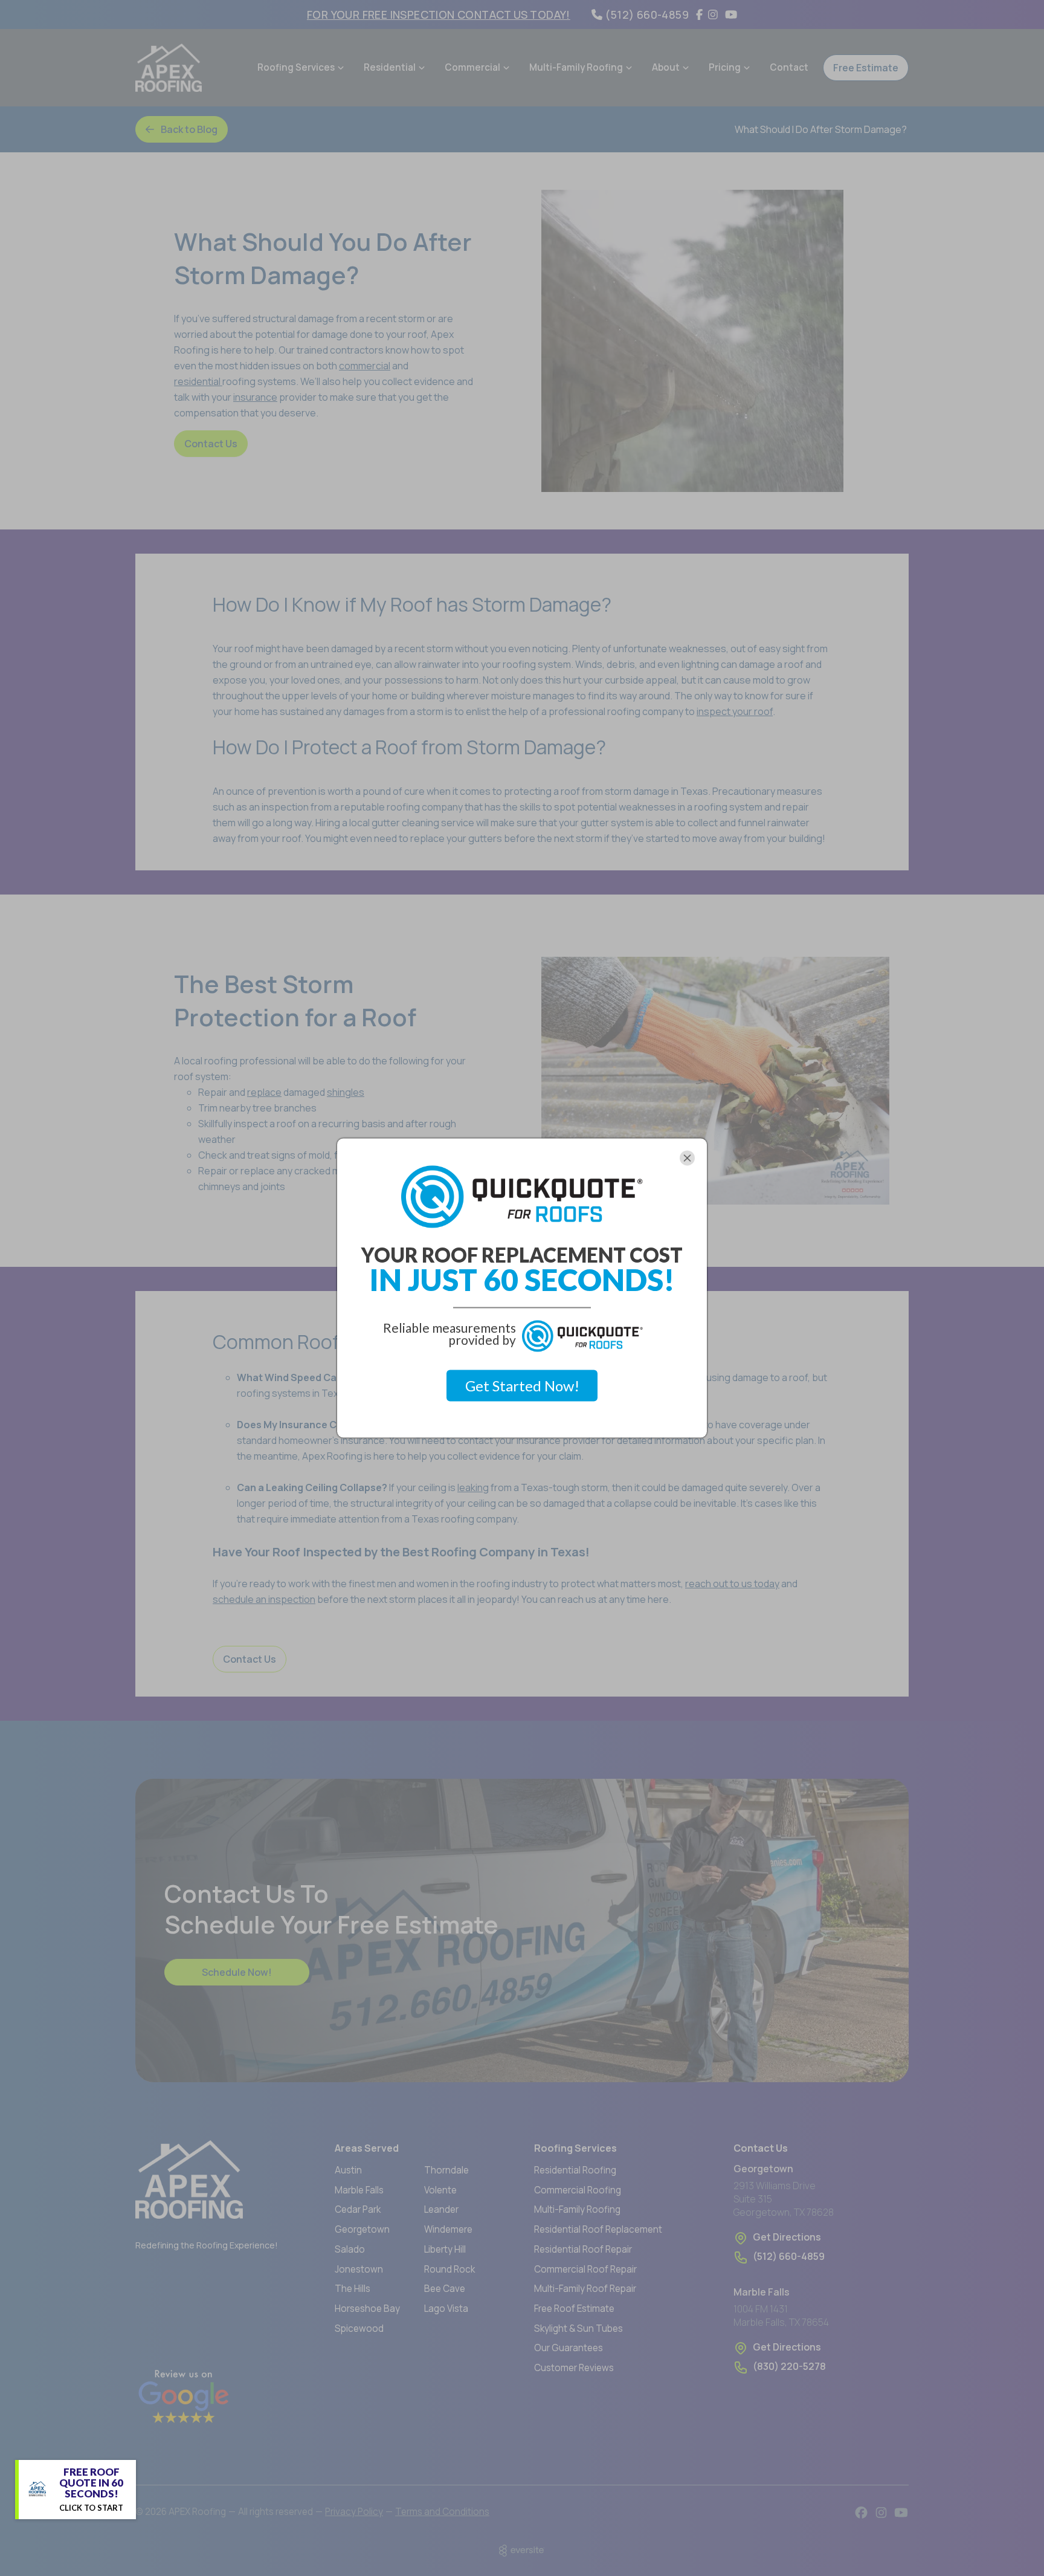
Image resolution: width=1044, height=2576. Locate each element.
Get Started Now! (522, 1386)
